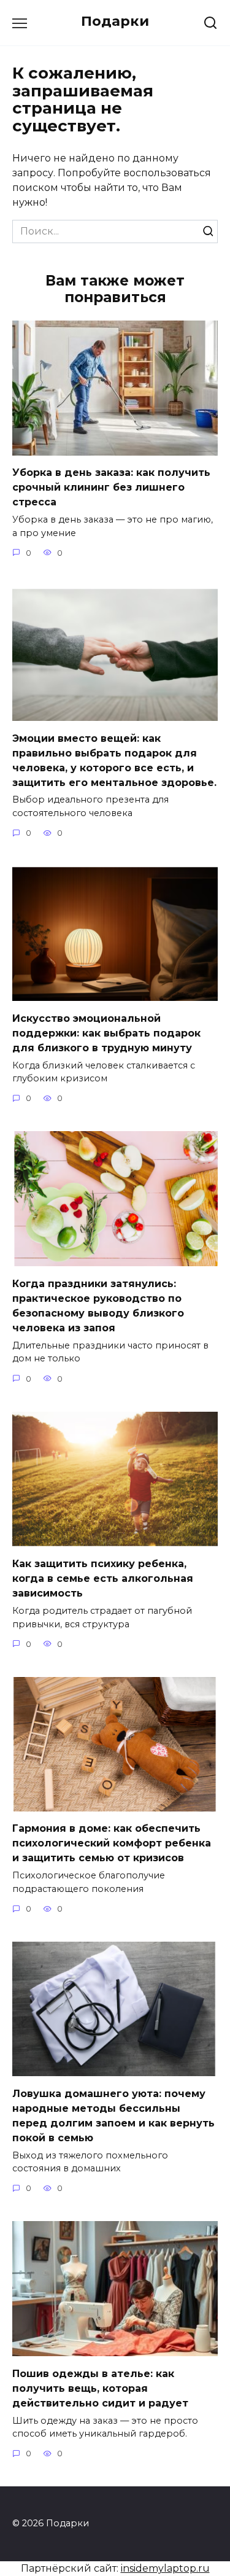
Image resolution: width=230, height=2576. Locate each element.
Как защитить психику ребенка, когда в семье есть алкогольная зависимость (103, 1578)
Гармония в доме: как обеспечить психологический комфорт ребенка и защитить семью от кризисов (112, 1843)
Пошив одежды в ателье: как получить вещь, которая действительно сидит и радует (100, 2388)
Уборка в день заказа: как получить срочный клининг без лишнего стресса (111, 487)
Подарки (115, 21)
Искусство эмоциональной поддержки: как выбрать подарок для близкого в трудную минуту (106, 1033)
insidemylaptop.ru (165, 2568)
